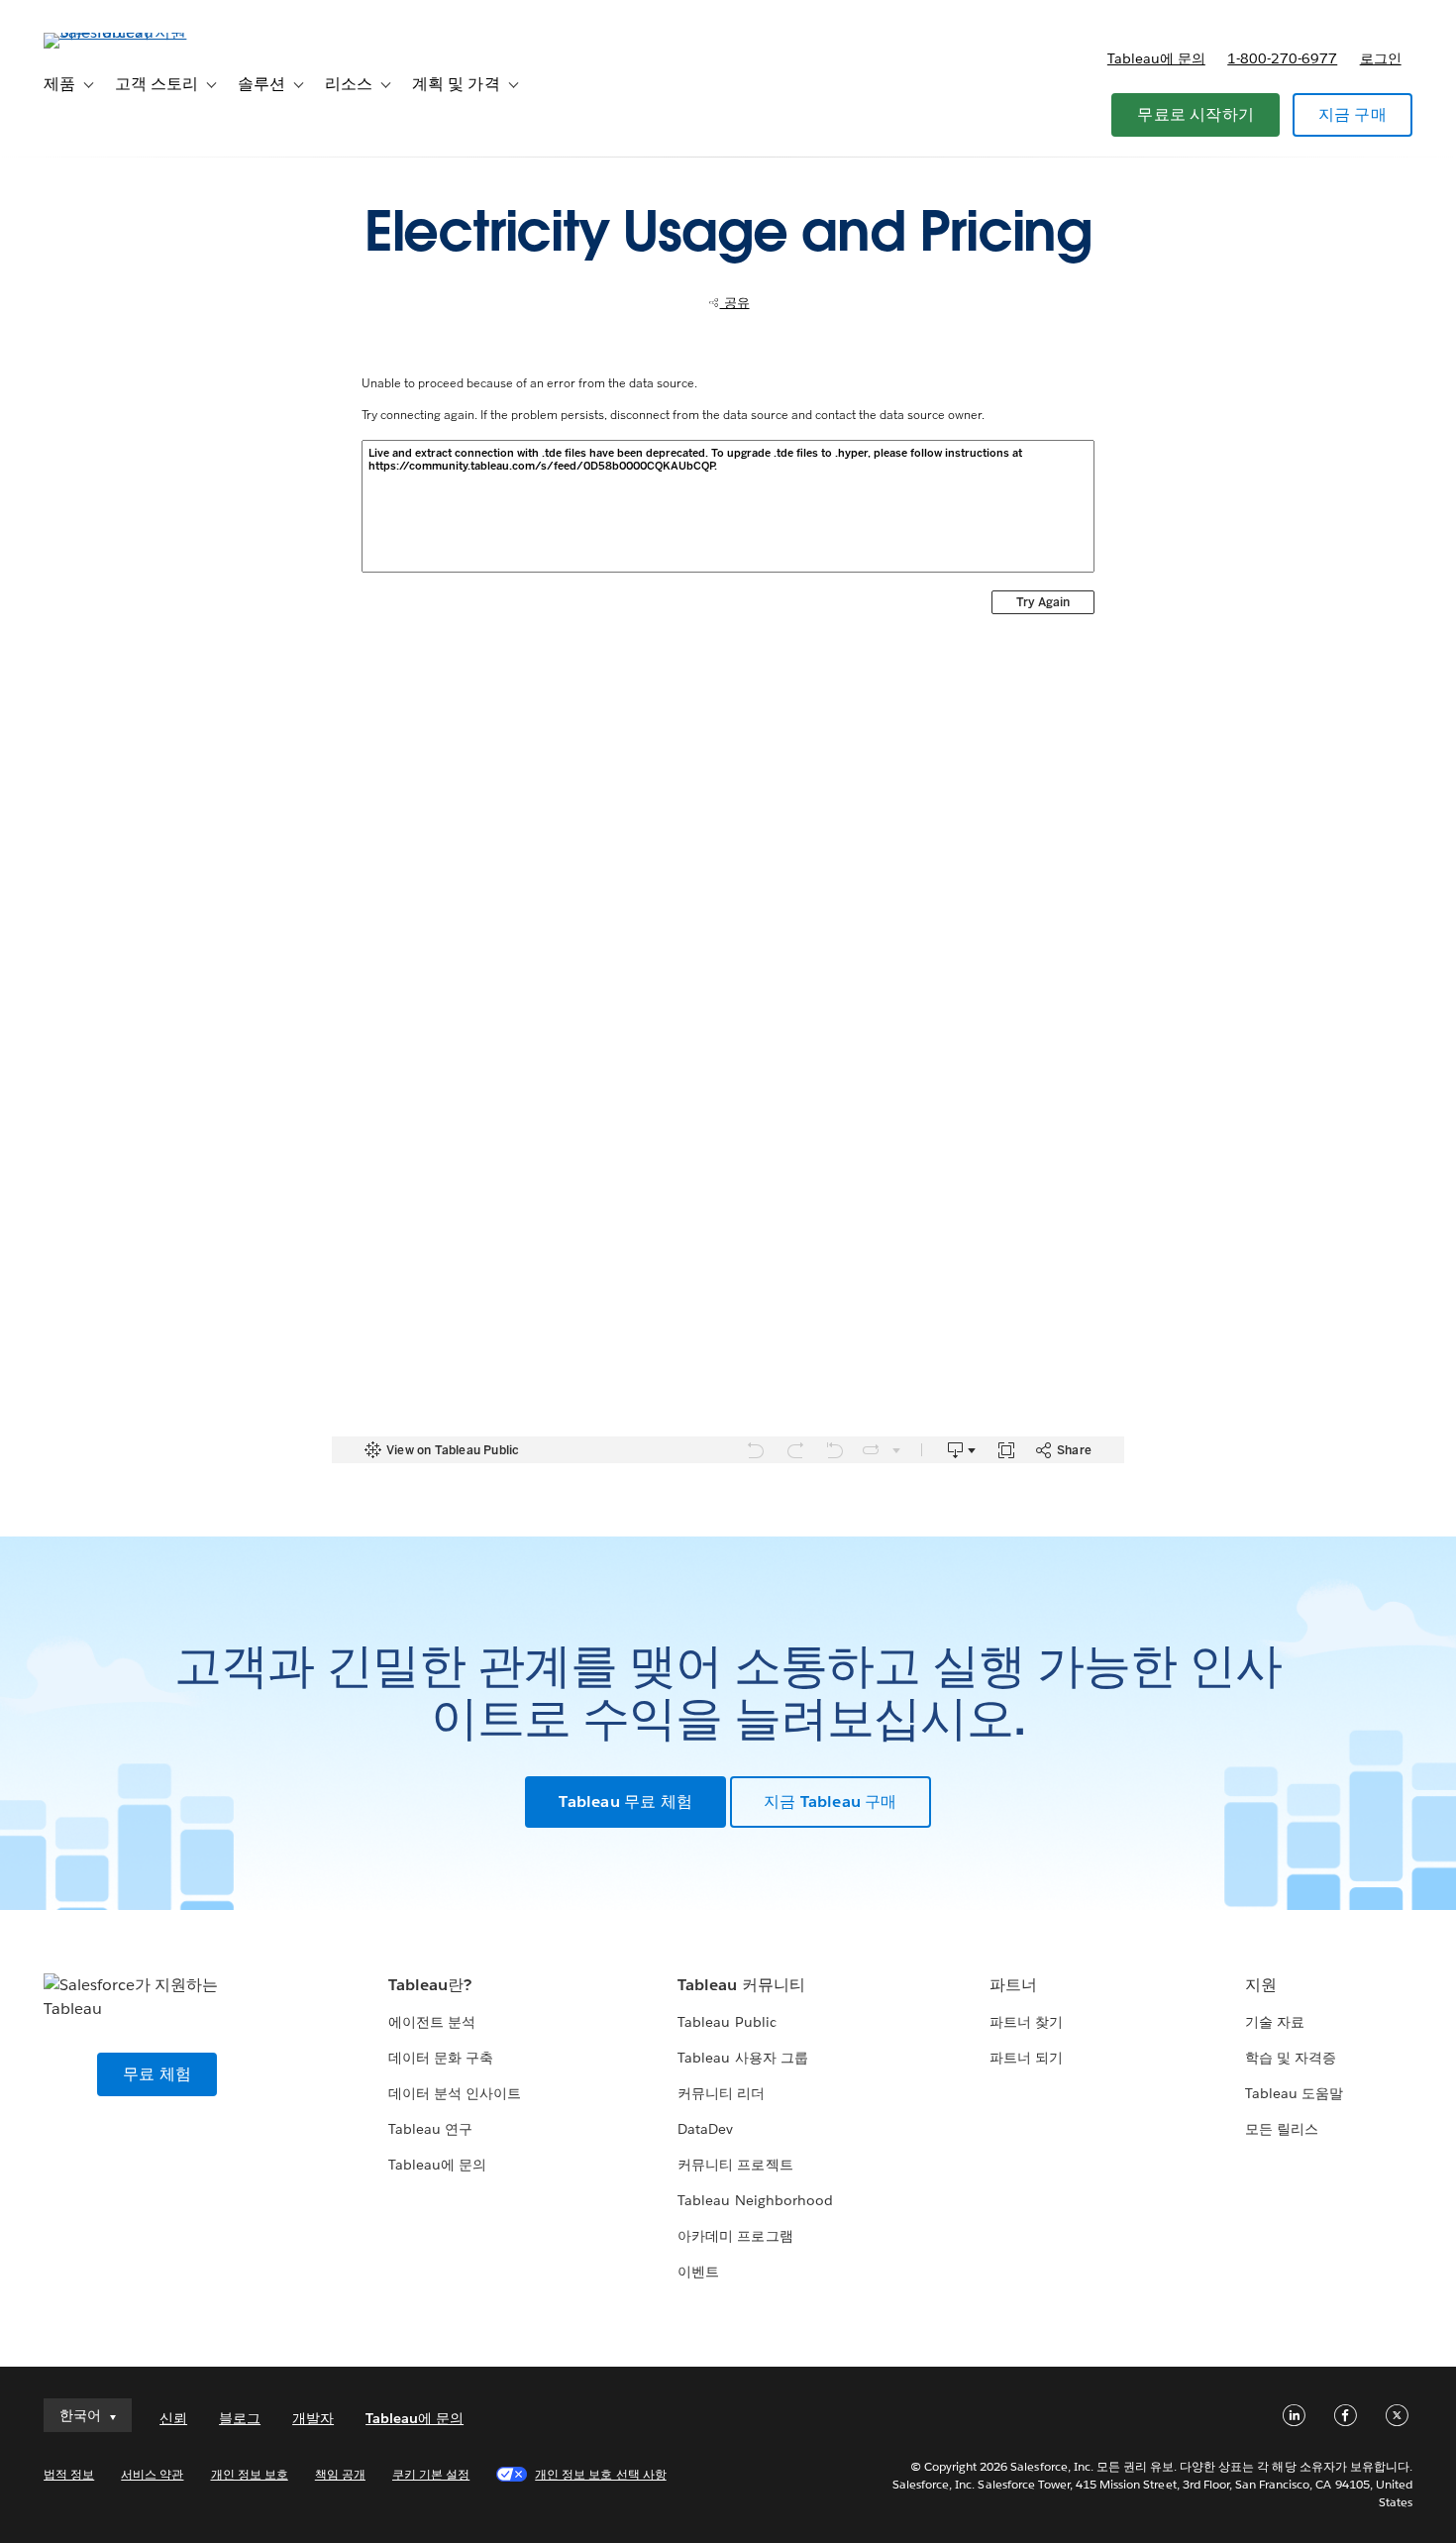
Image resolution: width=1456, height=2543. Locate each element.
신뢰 (173, 2418)
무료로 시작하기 (1196, 114)
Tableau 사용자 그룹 (742, 2058)
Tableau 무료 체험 (625, 1801)
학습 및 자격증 (1291, 2058)
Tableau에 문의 (1156, 58)
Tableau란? (430, 1985)
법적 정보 (69, 2474)
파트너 (1013, 1985)
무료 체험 (157, 2074)
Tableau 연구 (430, 2129)
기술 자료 (1275, 2022)
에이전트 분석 (432, 2022)
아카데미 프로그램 (735, 2236)
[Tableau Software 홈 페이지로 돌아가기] (118, 32)
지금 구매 (1352, 114)
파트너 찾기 (1026, 2022)
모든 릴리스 (1282, 2129)
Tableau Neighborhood (755, 2200)
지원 (1261, 1985)
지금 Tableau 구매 (831, 1801)
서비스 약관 (152, 2474)
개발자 (313, 2418)
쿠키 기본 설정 (431, 2474)
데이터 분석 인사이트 (455, 2093)
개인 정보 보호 (250, 2474)
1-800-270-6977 (1282, 58)
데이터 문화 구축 (441, 2058)
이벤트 (698, 2272)
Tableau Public (727, 2022)
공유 (735, 303)
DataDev (705, 2129)
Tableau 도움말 (1294, 2093)
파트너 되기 (1026, 2058)
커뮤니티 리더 (721, 2093)
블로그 (240, 2418)
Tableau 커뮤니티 (741, 1985)
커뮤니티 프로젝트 (735, 2165)
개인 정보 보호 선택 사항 (600, 2474)
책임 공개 (340, 2474)
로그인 (1381, 58)
